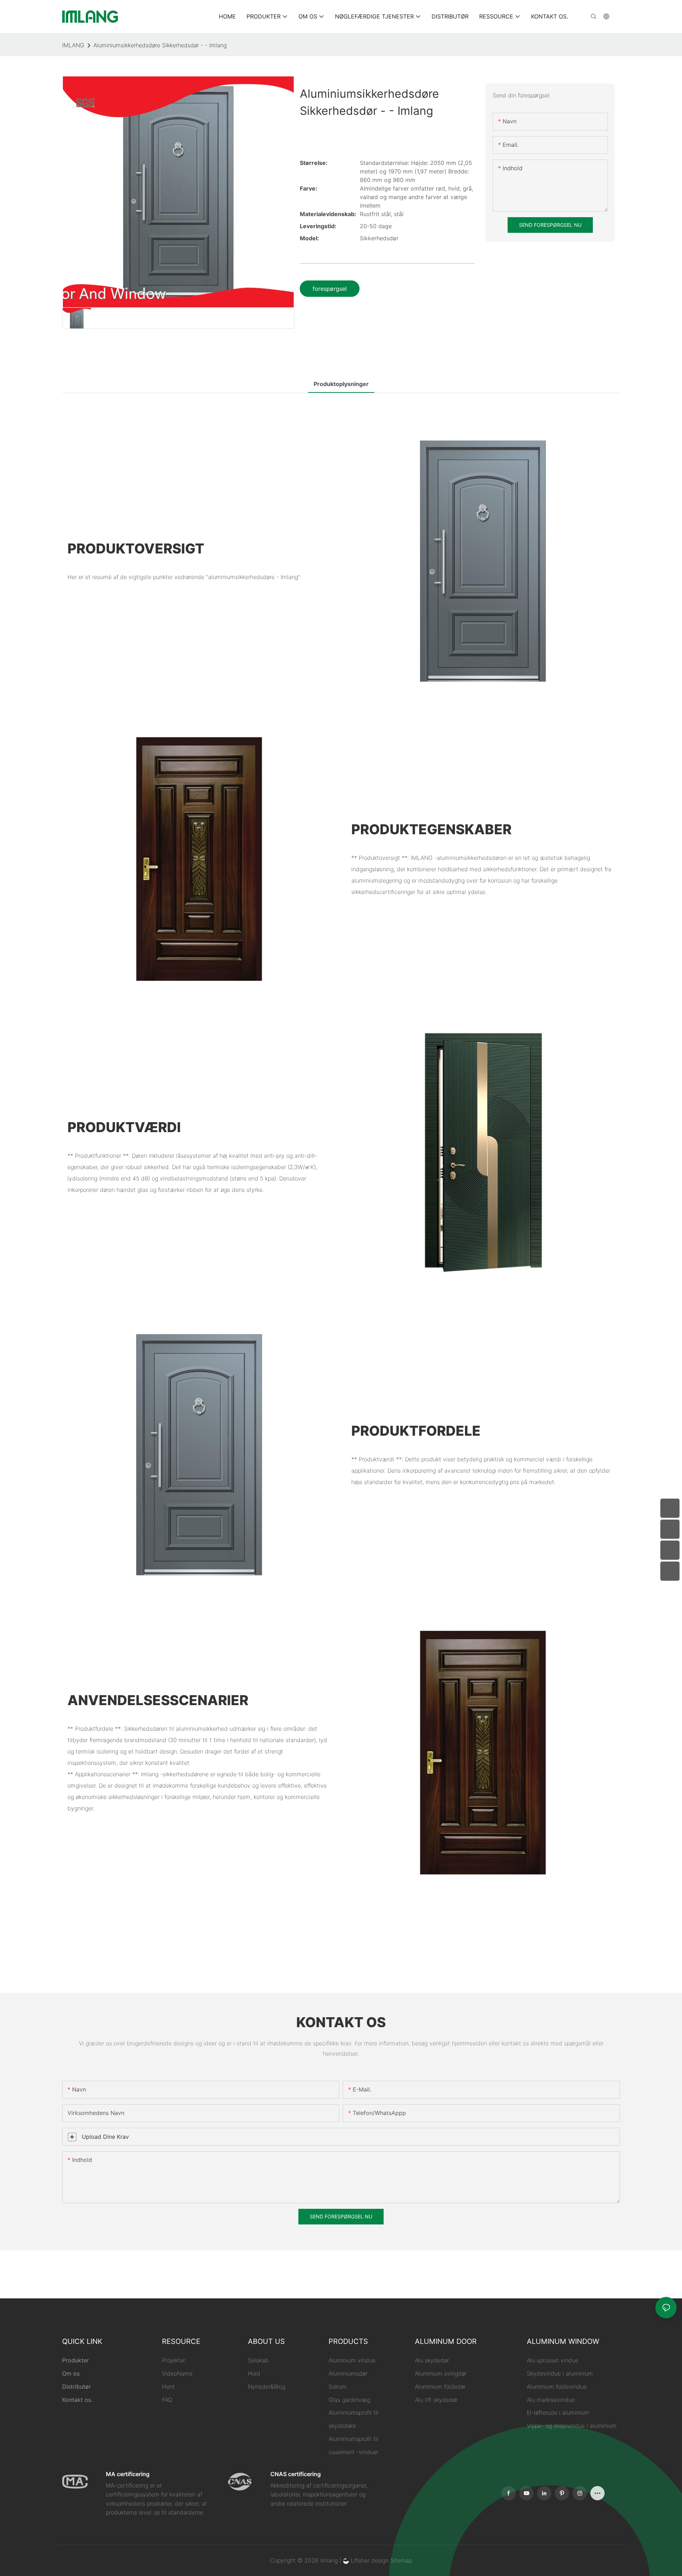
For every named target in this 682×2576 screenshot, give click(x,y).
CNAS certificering (296, 2474)
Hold (254, 2373)
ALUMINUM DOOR (446, 2341)
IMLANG (73, 45)
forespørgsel (330, 289)
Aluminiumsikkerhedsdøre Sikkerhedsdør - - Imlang (160, 45)
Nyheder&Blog (267, 2387)
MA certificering (128, 2474)
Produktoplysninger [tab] (341, 384)
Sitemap (401, 2560)
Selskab (258, 2360)
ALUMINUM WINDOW (563, 2341)
